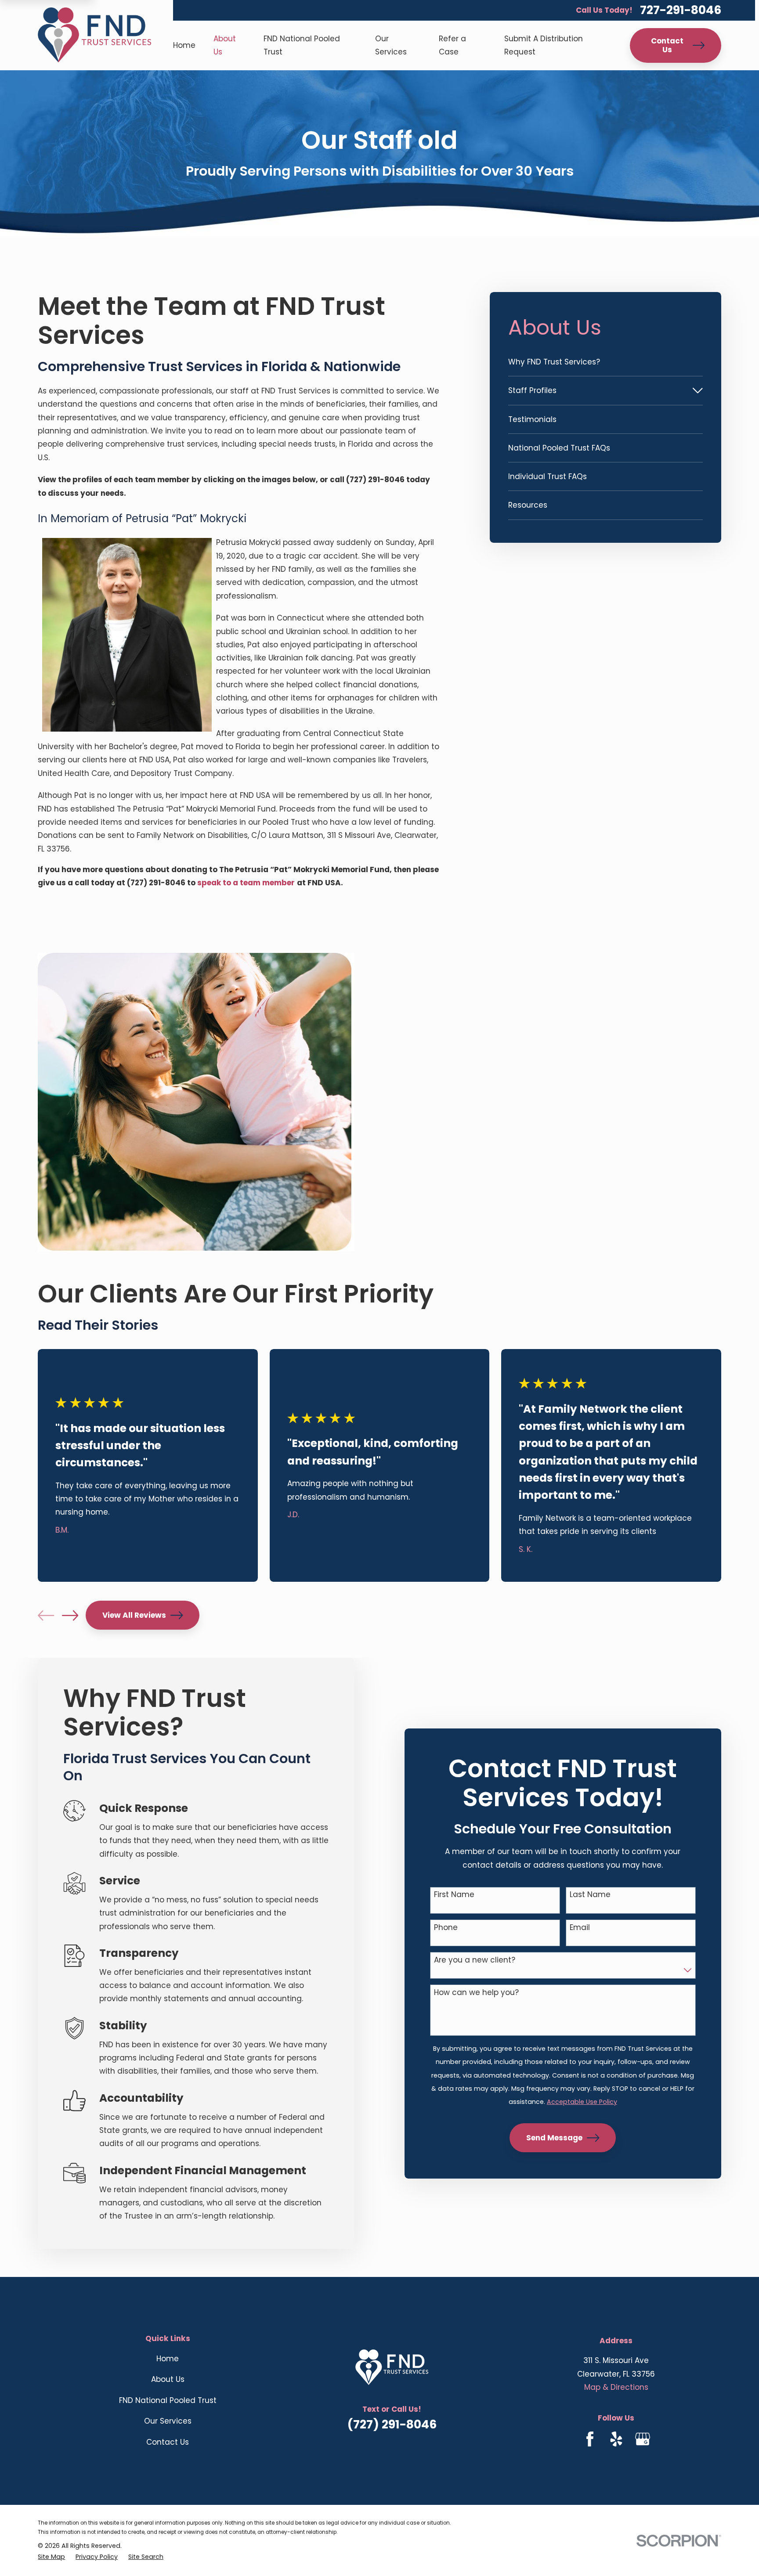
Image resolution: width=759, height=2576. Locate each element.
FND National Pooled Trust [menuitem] (302, 45)
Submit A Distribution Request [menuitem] (544, 45)
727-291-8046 (681, 10)
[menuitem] (605, 362)
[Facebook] (590, 2439)
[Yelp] (616, 2439)
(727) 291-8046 (392, 2424)
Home (168, 2359)
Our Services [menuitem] (391, 45)
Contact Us (667, 45)
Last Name (590, 1894)
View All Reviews (134, 1615)
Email (580, 1927)
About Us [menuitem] (225, 45)
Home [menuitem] (184, 45)
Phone (446, 1927)
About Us (168, 2379)
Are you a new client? (475, 1960)
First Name (454, 1894)
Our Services (168, 2421)
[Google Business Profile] (643, 2439)
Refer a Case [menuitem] (452, 45)
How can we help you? (476, 1992)
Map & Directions (616, 2387)
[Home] (94, 35)
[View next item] (70, 1615)
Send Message (554, 2138)
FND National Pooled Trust (168, 2400)
